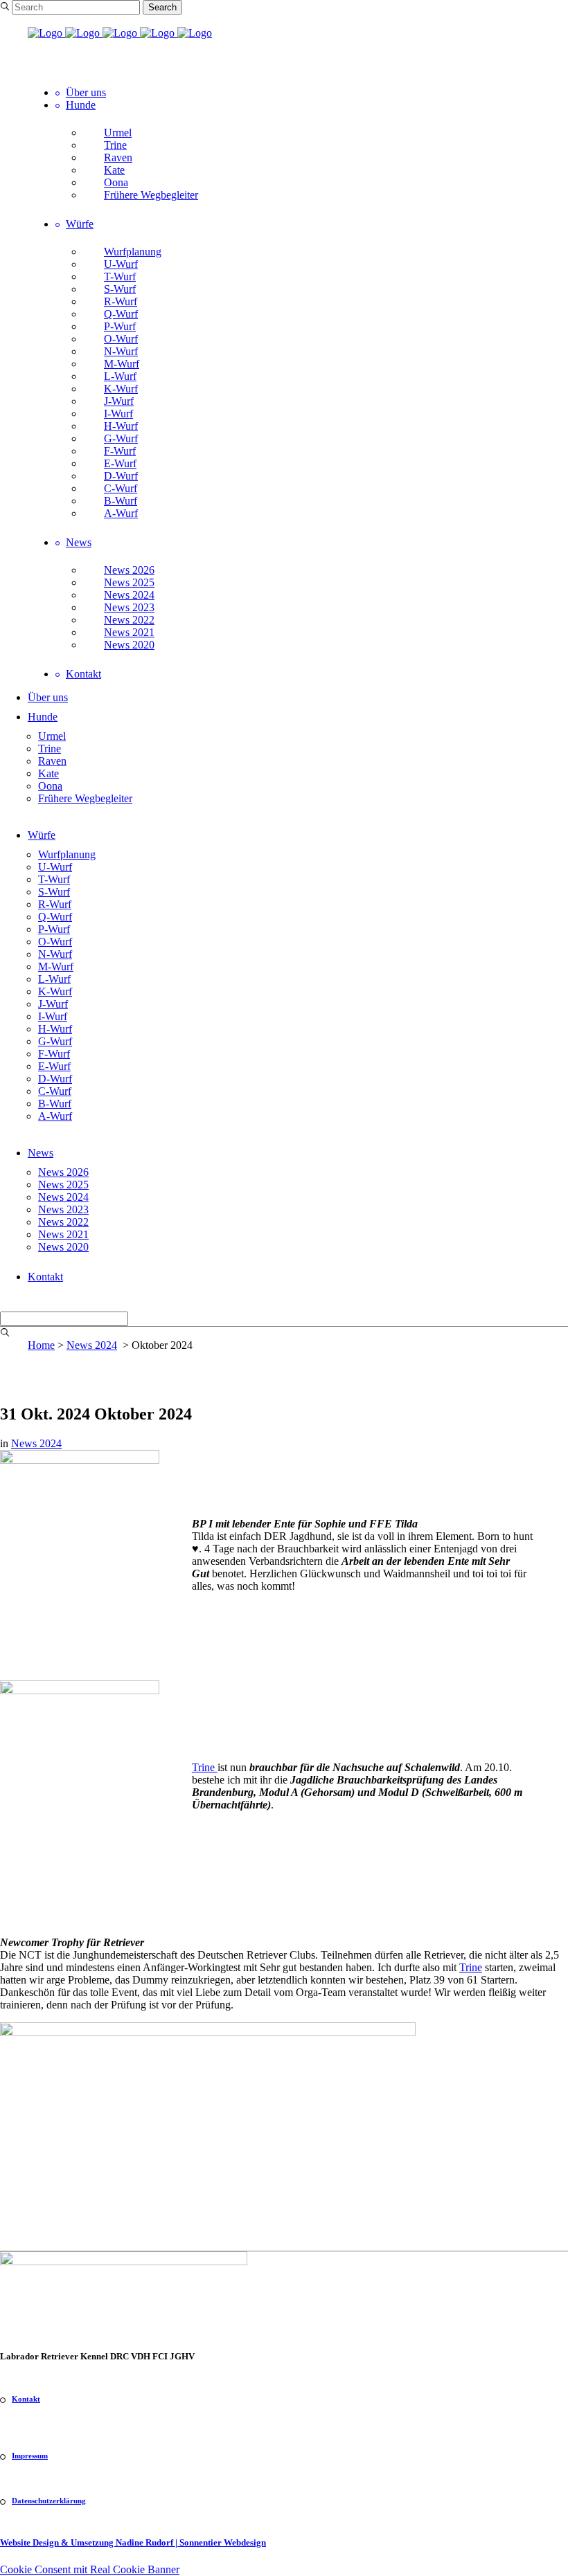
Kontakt (26, 2399)
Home (41, 1345)
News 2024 (92, 1345)
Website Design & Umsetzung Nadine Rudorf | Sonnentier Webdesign (133, 2542)
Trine (205, 1767)
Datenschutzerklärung (49, 2501)
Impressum (30, 2456)
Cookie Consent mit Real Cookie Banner (90, 2569)
